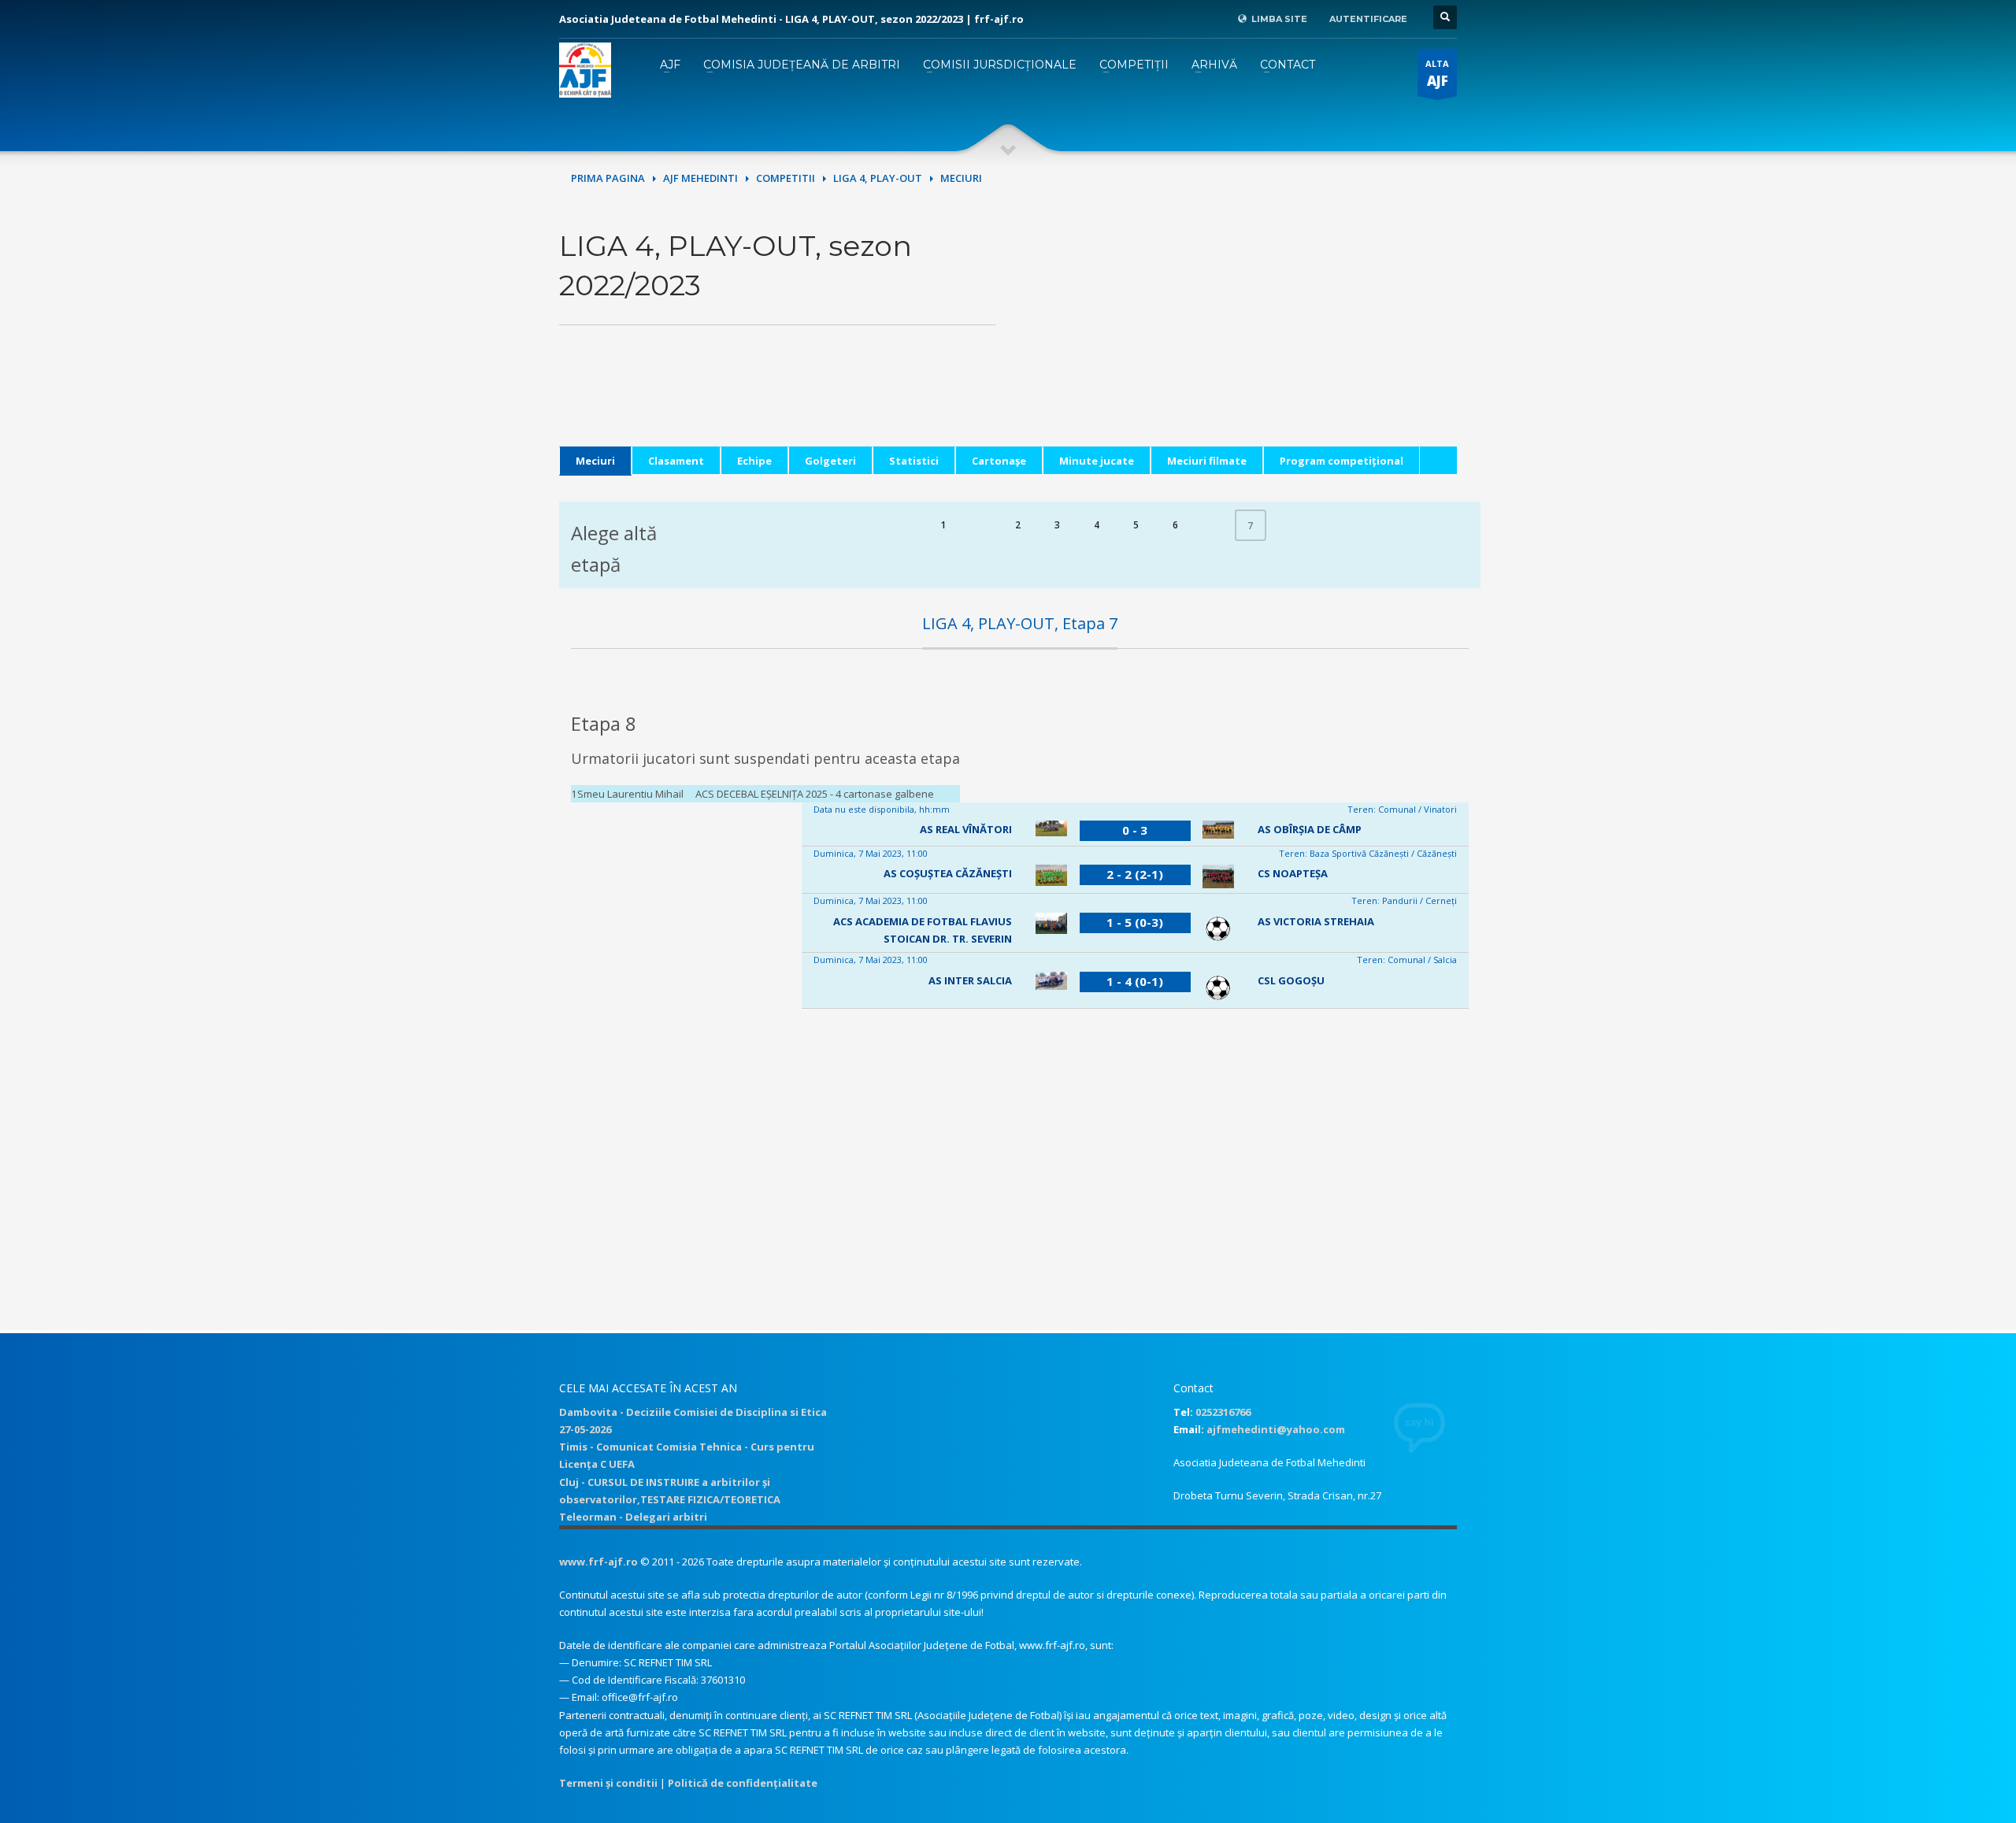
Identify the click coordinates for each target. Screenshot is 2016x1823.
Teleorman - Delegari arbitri (633, 1517)
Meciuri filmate (1207, 461)
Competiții (1134, 65)
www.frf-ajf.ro (598, 1562)
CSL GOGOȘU (1291, 980)
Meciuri (595, 461)
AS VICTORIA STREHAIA (1316, 921)
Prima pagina (608, 178)
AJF (670, 65)
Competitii (786, 178)
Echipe (754, 461)
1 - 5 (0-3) (1135, 922)
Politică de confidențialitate (743, 1783)
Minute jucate (1097, 461)
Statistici (914, 461)
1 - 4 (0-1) (1135, 981)
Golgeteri (830, 461)
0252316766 (1223, 1412)
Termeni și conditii (608, 1783)
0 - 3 (1135, 830)
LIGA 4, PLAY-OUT (878, 178)
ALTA (1437, 74)
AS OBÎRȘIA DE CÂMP (1310, 829)
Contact (1288, 65)
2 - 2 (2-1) (1135, 874)
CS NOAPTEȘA (1293, 873)
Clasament (676, 461)
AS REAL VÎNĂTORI (966, 829)
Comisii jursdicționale (1000, 65)
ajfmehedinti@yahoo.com (1276, 1429)
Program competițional (1342, 461)
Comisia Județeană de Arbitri (802, 65)
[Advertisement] (1238, 336)
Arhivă (1214, 65)
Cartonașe (999, 461)
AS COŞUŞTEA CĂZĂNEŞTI (948, 873)
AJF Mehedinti (700, 178)
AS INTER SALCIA (970, 980)
